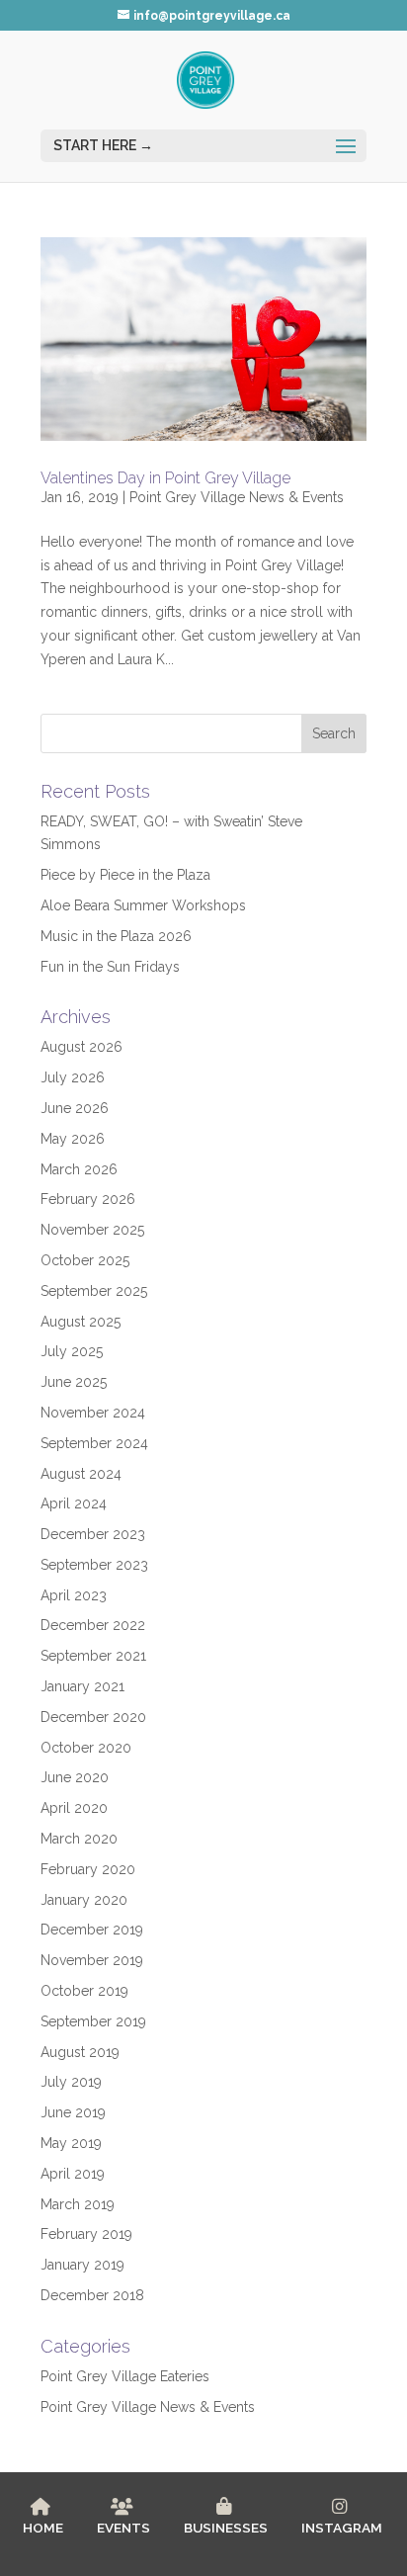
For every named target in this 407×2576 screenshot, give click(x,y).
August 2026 (81, 1047)
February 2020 (88, 1869)
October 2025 (85, 1260)
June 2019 (73, 2112)
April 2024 (74, 1503)
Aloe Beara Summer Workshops (143, 905)
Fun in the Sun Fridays (110, 967)
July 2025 (72, 1351)
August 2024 (81, 1474)
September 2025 (94, 1291)
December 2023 (93, 1534)
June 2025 (74, 1382)
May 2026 (73, 1139)
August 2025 (81, 1322)
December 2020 (93, 1717)
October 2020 (86, 1748)
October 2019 (84, 1991)
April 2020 (74, 1808)
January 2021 (82, 1686)
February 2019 (86, 2234)
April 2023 (74, 1595)
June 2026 (75, 1108)
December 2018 (92, 2295)
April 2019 (73, 2174)
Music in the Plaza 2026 (116, 936)
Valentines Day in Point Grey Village (165, 478)
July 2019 (71, 2082)
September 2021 (93, 1656)
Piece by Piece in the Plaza (125, 875)
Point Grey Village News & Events (237, 497)
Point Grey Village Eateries (125, 2376)
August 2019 (80, 2052)
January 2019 (82, 2265)
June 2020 (75, 1777)
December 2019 (92, 1930)
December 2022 (93, 1625)
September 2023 (94, 1565)
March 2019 (78, 2204)
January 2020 (84, 1900)
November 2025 (92, 1230)
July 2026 (73, 1077)
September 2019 (93, 2021)
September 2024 (94, 1443)
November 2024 (93, 1413)
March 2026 (79, 1169)
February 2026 (88, 1199)
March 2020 (79, 1839)
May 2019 (71, 2143)
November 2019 (92, 1960)
